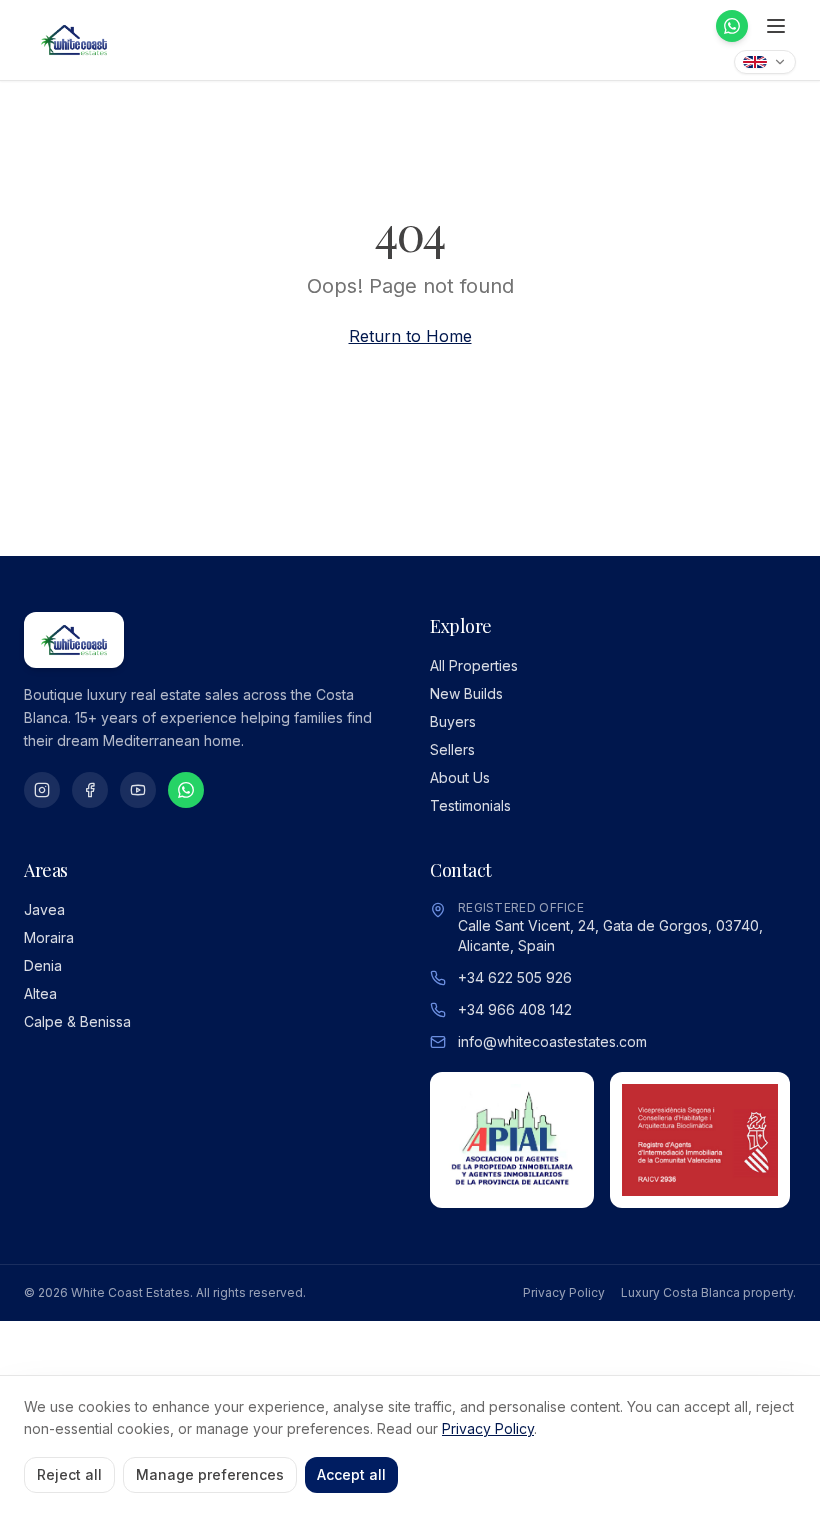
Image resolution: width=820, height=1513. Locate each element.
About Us (460, 777)
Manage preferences (210, 1474)
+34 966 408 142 (515, 1009)
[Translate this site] (765, 62)
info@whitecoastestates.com (552, 1041)
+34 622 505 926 (515, 977)
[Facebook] (90, 790)
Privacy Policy (564, 1292)
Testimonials (470, 805)
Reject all (69, 1474)
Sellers (452, 749)
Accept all (351, 1474)
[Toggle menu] (776, 26)
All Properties (474, 665)
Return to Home (410, 336)
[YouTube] (138, 790)
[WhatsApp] (732, 26)
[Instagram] (42, 790)
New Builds (466, 693)
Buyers (453, 721)
